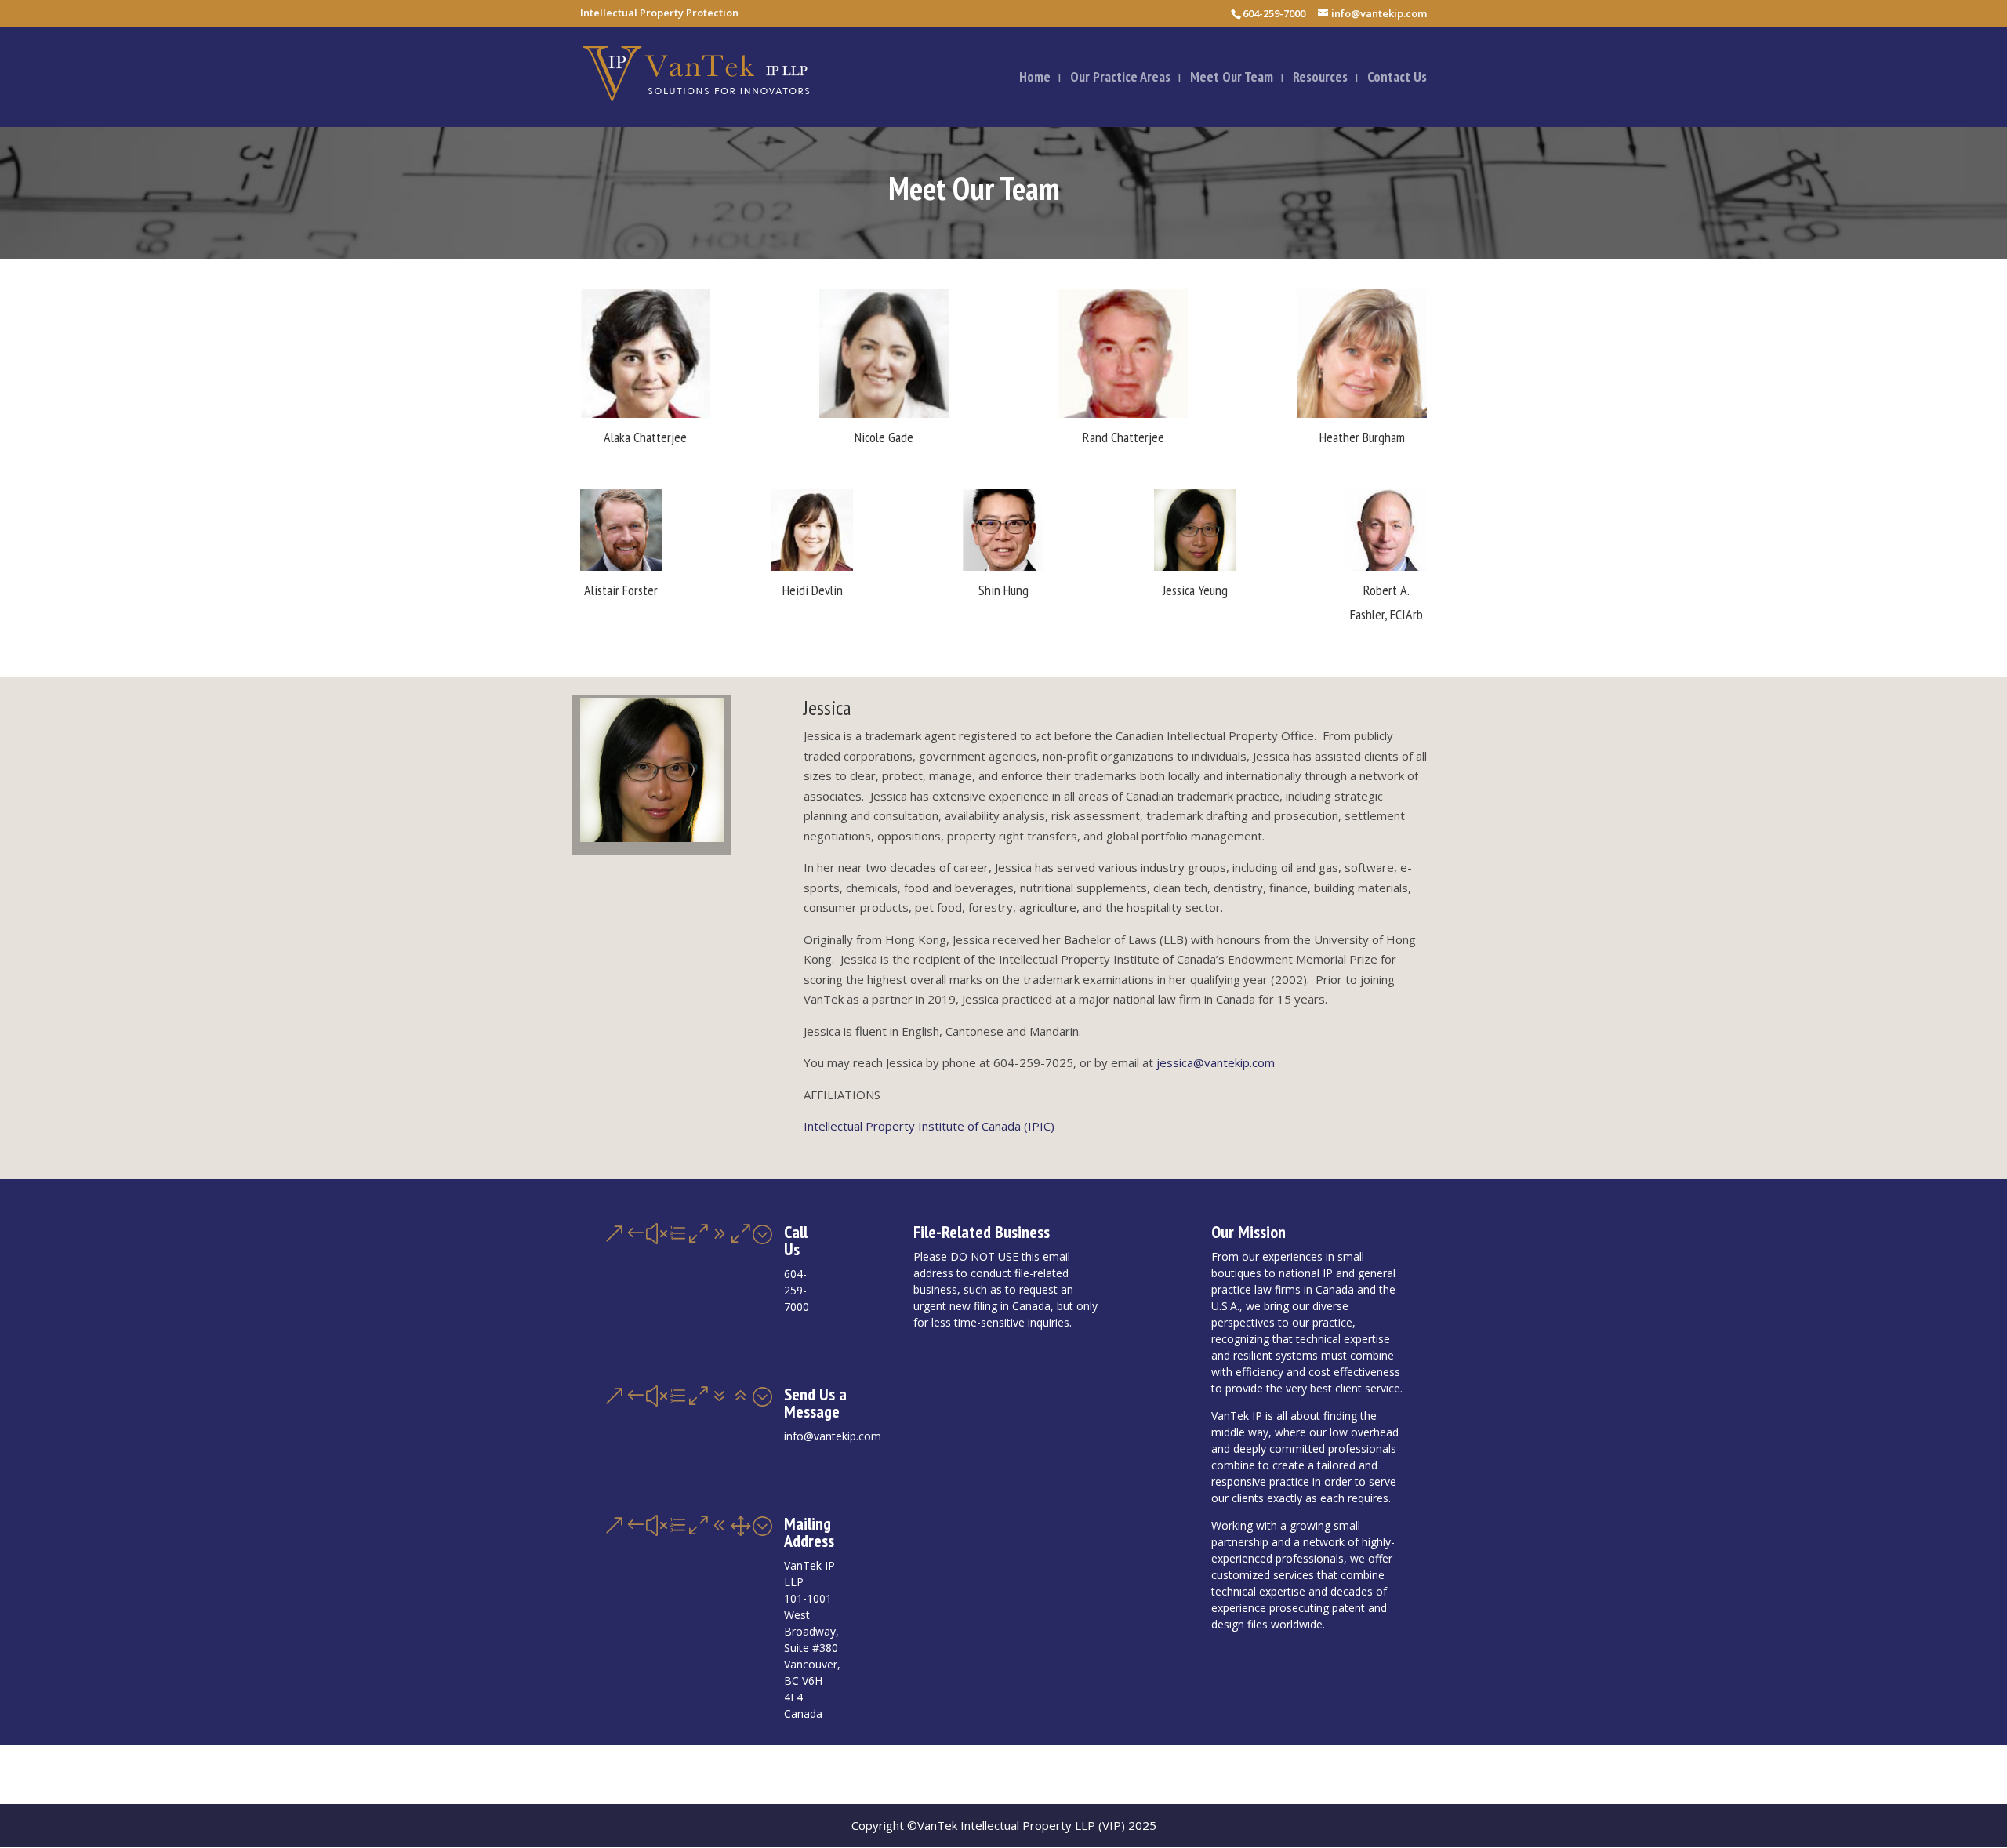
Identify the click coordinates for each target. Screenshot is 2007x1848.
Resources (1320, 78)
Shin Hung (1003, 590)
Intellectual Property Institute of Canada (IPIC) (929, 1126)
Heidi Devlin (813, 590)
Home (1035, 78)
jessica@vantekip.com (1216, 1062)
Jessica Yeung (1195, 590)
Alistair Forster (621, 590)
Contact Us (1397, 78)
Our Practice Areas (1120, 78)
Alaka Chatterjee (645, 437)
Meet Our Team (1232, 78)
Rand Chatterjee (1123, 437)
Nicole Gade (884, 437)
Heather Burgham (1362, 437)
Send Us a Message (815, 1403)
